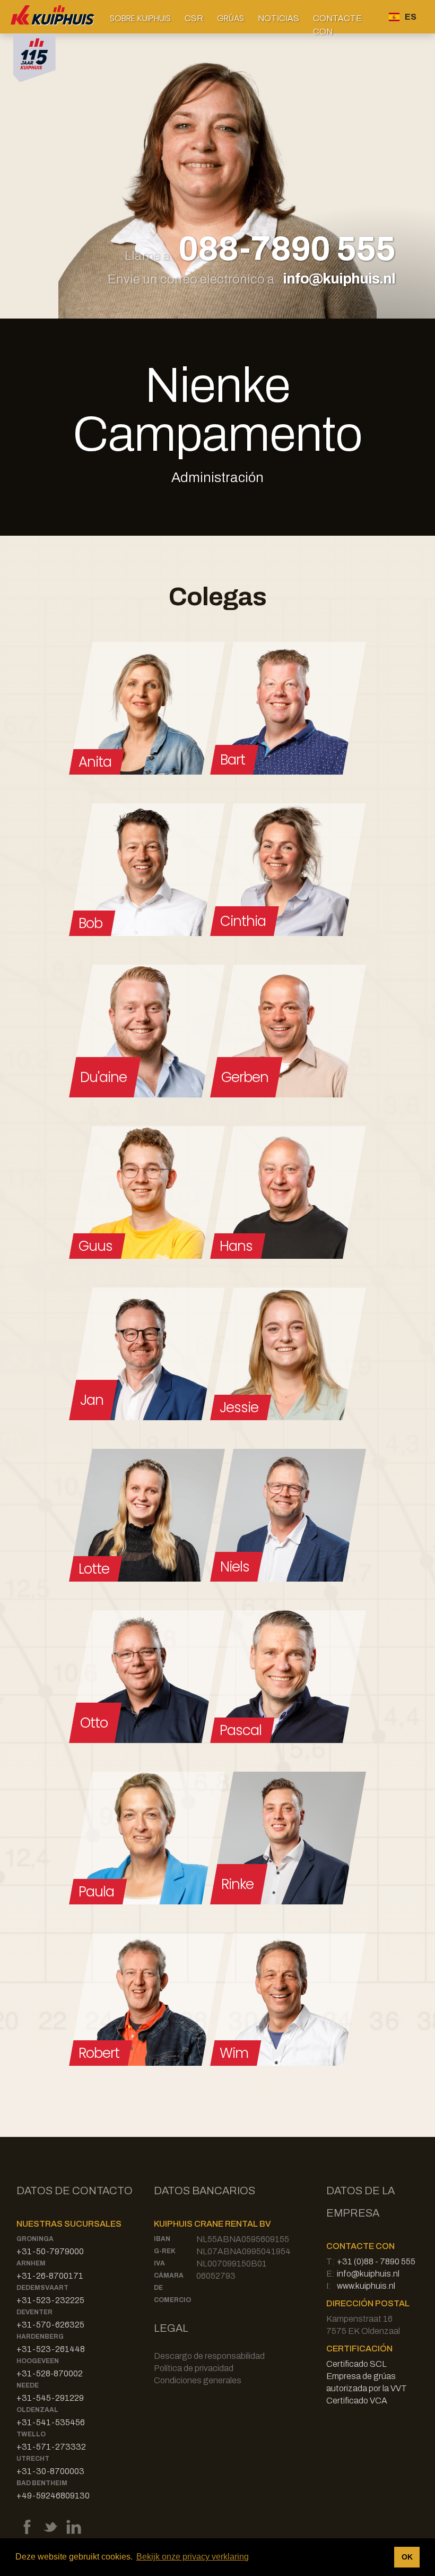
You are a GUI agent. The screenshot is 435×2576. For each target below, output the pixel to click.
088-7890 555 (287, 250)
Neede (28, 2385)
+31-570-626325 (50, 2325)
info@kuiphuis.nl (339, 278)
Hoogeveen (38, 2361)
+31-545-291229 (50, 2398)
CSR (194, 18)
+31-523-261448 (51, 2349)
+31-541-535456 (51, 2422)
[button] (140, 18)
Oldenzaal (37, 2410)
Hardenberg (40, 2337)
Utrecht (33, 2459)
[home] (53, 17)
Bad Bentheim (42, 2483)
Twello (31, 2434)
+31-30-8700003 (50, 2471)
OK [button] (407, 2557)
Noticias (279, 18)
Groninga (35, 2239)
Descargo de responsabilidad (209, 2356)
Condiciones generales (198, 2380)
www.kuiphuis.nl (366, 2286)
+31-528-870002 (50, 2373)
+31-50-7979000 (50, 2251)
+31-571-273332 (51, 2447)
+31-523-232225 (50, 2300)
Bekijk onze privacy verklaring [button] (193, 2557)
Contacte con (337, 23)
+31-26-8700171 (50, 2276)
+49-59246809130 (53, 2496)
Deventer (34, 2312)
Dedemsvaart (42, 2288)
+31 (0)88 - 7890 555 (376, 2261)
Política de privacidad (194, 2368)
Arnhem (31, 2263)
